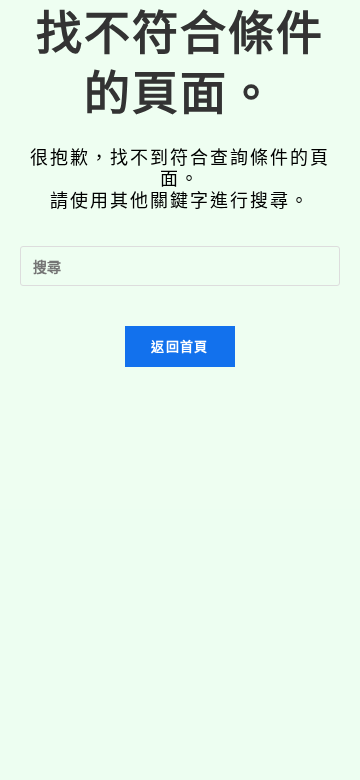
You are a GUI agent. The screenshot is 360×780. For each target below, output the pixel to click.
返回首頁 (179, 346)
